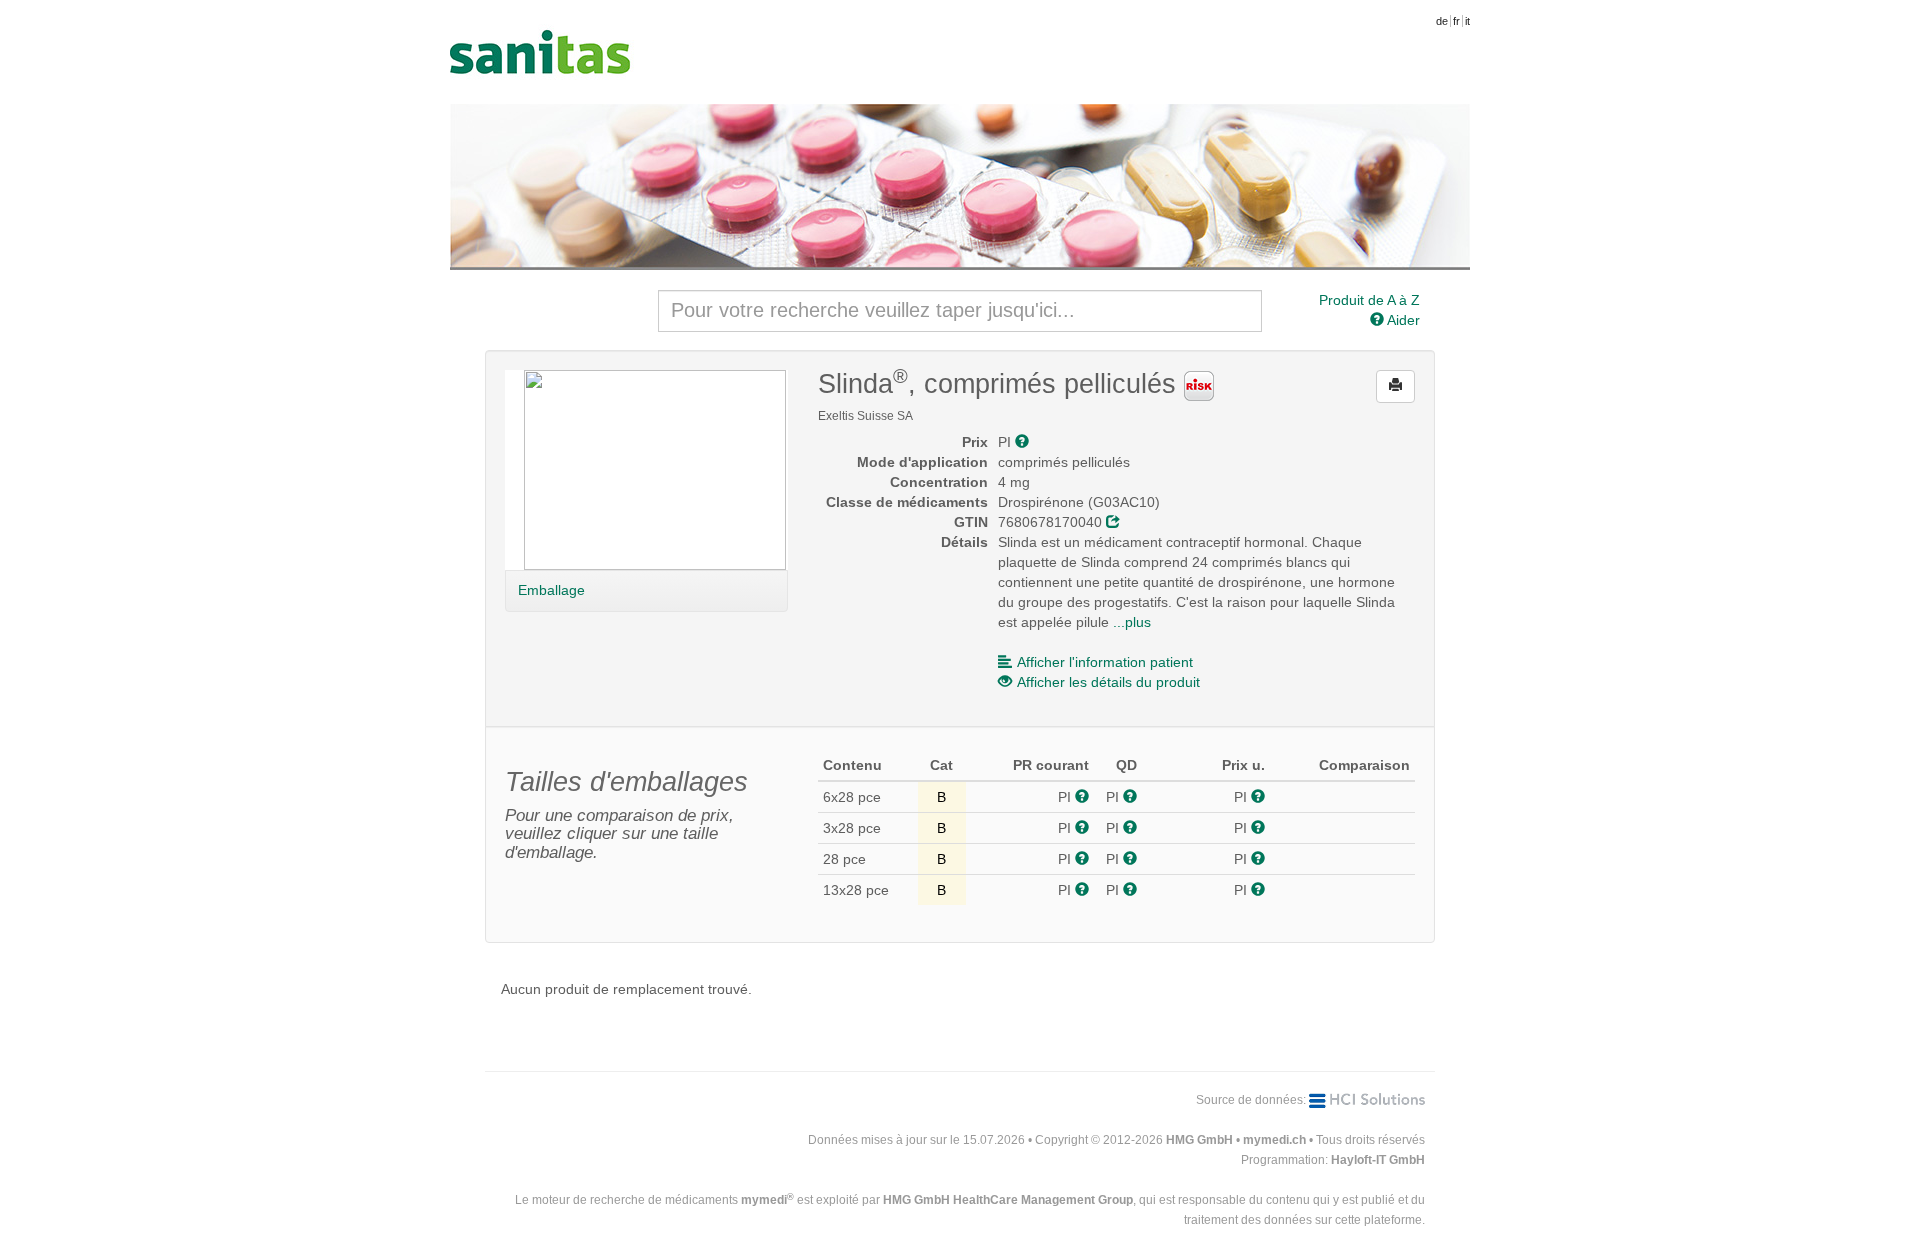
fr (1456, 21)
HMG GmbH (1199, 1140)
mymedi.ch (1274, 1140)
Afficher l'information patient (1105, 662)
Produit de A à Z (1369, 300)
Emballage (551, 590)
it (1467, 21)
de (1442, 21)
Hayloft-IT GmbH (1378, 1160)
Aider (1402, 320)
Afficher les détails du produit (1108, 682)
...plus (1132, 622)
